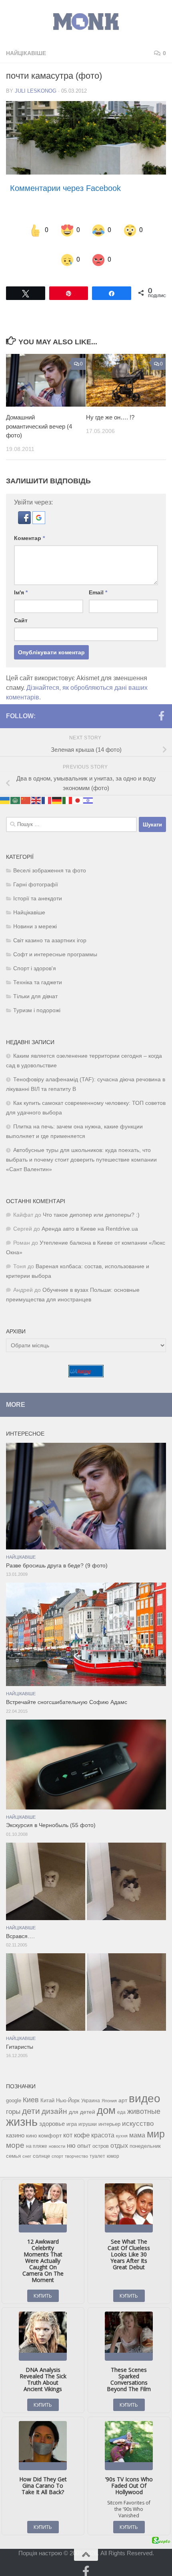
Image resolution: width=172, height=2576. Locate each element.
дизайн (54, 2101)
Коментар (29, 528)
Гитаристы (20, 2037)
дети (31, 2101)
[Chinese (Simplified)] (26, 789)
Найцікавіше (26, 53)
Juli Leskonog (36, 91)
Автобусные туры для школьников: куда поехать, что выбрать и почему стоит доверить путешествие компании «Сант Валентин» (81, 1149)
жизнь (22, 2111)
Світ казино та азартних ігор (50, 930)
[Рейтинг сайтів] (86, 1365)
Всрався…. (20, 1926)
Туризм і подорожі (37, 1000)
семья (13, 2146)
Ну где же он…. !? (110, 407)
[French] (47, 789)
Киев (31, 2089)
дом (106, 2100)
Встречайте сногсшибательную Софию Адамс (67, 1692)
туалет (97, 2146)
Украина (91, 2090)
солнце (41, 2146)
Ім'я (21, 582)
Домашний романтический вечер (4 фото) (39, 416)
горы (13, 2101)
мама (137, 2125)
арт (123, 2090)
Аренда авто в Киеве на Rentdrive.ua (90, 1218)
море (15, 2135)
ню (71, 2135)
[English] (36, 789)
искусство (138, 2113)
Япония (109, 2090)
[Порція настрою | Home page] (86, 22)
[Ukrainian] (5, 789)
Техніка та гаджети (38, 972)
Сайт (21, 610)
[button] (25, 511)
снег (27, 2146)
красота (103, 2125)
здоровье (52, 2113)
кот (68, 2125)
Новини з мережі (35, 916)
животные (144, 2101)
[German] (57, 789)
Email (98, 582)
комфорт (50, 2125)
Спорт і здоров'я (35, 958)
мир (156, 2123)
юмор (113, 2146)
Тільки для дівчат (35, 986)
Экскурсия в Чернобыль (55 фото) (51, 1815)
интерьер (109, 2114)
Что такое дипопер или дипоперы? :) (91, 1205)
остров (101, 2136)
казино (15, 2125)
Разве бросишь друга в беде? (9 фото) (57, 1555)
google (14, 2090)
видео (145, 2088)
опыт (84, 2135)
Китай (47, 2090)
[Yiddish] (88, 789)
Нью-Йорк (68, 2090)
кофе (82, 2125)
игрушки (88, 2114)
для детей (82, 2101)
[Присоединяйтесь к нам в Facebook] (161, 705)
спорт (57, 2146)
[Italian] (68, 789)
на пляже (37, 2136)
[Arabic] (16, 789)
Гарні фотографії (36, 874)
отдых (119, 2135)
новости (57, 2136)
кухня (122, 2125)
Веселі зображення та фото (50, 860)
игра (72, 2114)
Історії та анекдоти (38, 888)
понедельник (145, 2136)
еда (121, 2102)
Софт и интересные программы (55, 944)
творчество (76, 2146)
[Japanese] (78, 789)
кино (31, 2125)
